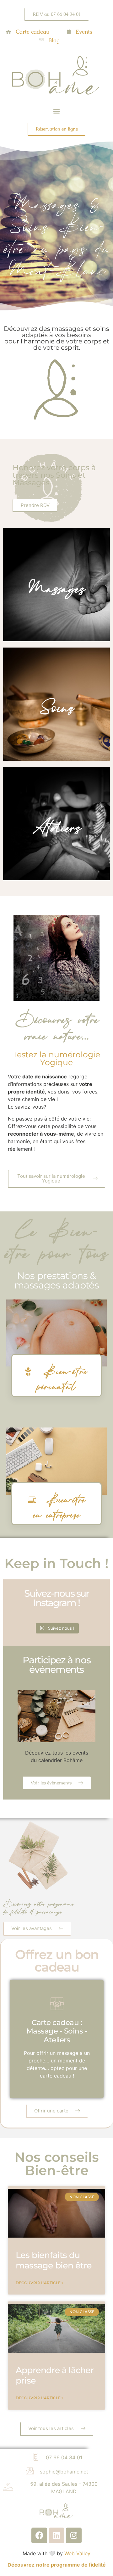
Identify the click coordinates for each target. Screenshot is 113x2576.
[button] (57, 111)
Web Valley (77, 2553)
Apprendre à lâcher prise (55, 2375)
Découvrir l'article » (40, 2283)
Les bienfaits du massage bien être (54, 2260)
